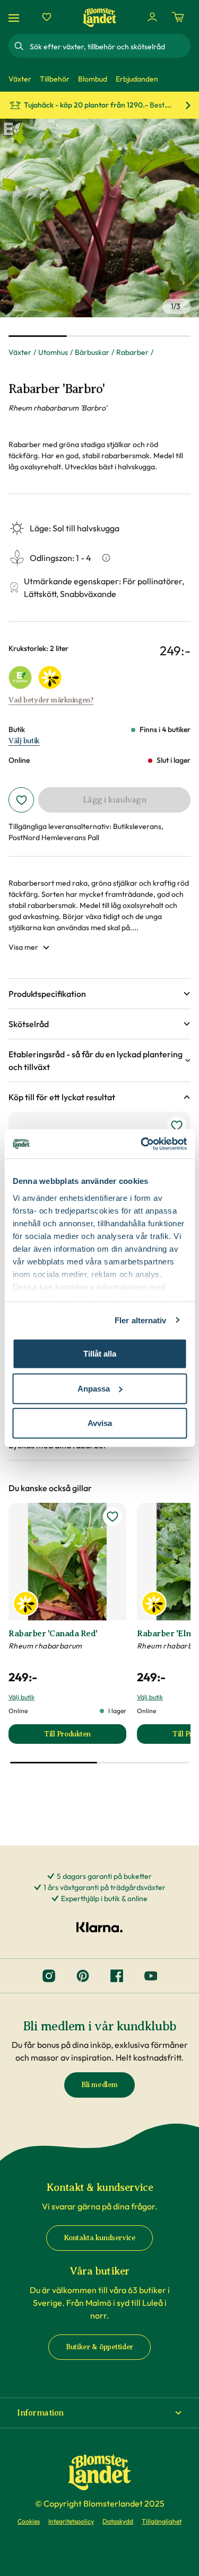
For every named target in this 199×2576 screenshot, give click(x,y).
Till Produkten (85, 1737)
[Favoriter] (47, 17)
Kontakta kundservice (100, 2238)
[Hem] (100, 17)
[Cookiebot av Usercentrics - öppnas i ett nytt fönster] (142, 1144)
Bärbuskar (92, 352)
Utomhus (53, 352)
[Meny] (15, 17)
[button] (99, 994)
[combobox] (109, 46)
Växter (20, 352)
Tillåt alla (100, 1354)
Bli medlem (99, 2085)
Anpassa (94, 1388)
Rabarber (132, 352)
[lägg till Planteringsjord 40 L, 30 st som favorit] (177, 1126)
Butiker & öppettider (99, 2347)
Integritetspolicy (71, 2521)
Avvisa (100, 1423)
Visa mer (23, 947)
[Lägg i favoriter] (21, 800)
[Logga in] (152, 17)
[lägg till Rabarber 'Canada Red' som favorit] (113, 1517)
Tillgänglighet (162, 2521)
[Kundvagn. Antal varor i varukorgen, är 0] (178, 17)
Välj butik (24, 741)
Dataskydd (118, 2521)
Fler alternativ (141, 1320)
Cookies (29, 2521)
